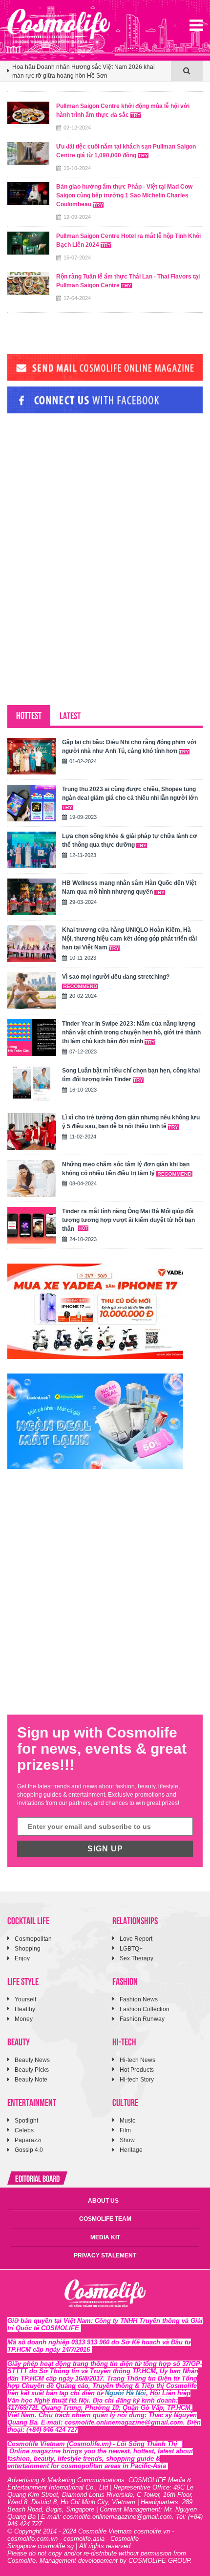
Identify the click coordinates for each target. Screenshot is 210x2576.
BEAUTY (19, 2041)
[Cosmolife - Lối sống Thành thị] (59, 26)
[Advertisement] (81, 488)
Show (127, 2140)
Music (127, 2121)
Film (125, 2130)
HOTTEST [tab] (29, 715)
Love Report (136, 1939)
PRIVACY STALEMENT (105, 2255)
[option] (89, 75)
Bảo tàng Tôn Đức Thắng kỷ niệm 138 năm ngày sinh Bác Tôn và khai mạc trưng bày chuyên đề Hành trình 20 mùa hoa (89, 72)
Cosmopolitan (33, 1939)
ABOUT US (103, 2201)
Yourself (25, 1999)
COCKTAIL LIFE (28, 1920)
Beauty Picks (32, 2070)
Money (24, 2019)
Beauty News (32, 2060)
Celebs (24, 2130)
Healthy (25, 2009)
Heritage (131, 2150)
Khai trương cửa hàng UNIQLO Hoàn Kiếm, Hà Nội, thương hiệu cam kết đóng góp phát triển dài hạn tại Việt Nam (129, 939)
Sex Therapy (136, 1958)
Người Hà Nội (126, 2393)
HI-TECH (124, 2041)
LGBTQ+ (131, 1949)
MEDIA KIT (105, 2237)
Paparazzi (28, 2140)
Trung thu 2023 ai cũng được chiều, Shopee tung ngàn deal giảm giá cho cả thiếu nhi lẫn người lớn (130, 794)
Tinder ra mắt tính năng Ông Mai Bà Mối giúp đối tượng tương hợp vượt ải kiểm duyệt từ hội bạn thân (128, 1220)
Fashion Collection (145, 2009)
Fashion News (139, 1999)
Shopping (28, 1949)
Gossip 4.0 (29, 2150)
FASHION (125, 1981)
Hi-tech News (137, 2060)
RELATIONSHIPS (135, 1920)
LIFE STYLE (23, 1981)
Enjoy (22, 1958)
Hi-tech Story (137, 2080)
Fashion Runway (142, 2019)
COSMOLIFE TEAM (105, 2219)
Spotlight (26, 2121)
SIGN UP (105, 1849)
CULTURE (125, 2102)
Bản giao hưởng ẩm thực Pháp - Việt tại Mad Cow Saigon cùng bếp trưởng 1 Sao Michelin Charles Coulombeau (124, 195)
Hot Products (137, 2070)
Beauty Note (31, 2080)
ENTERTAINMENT (32, 2102)
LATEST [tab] (70, 715)
